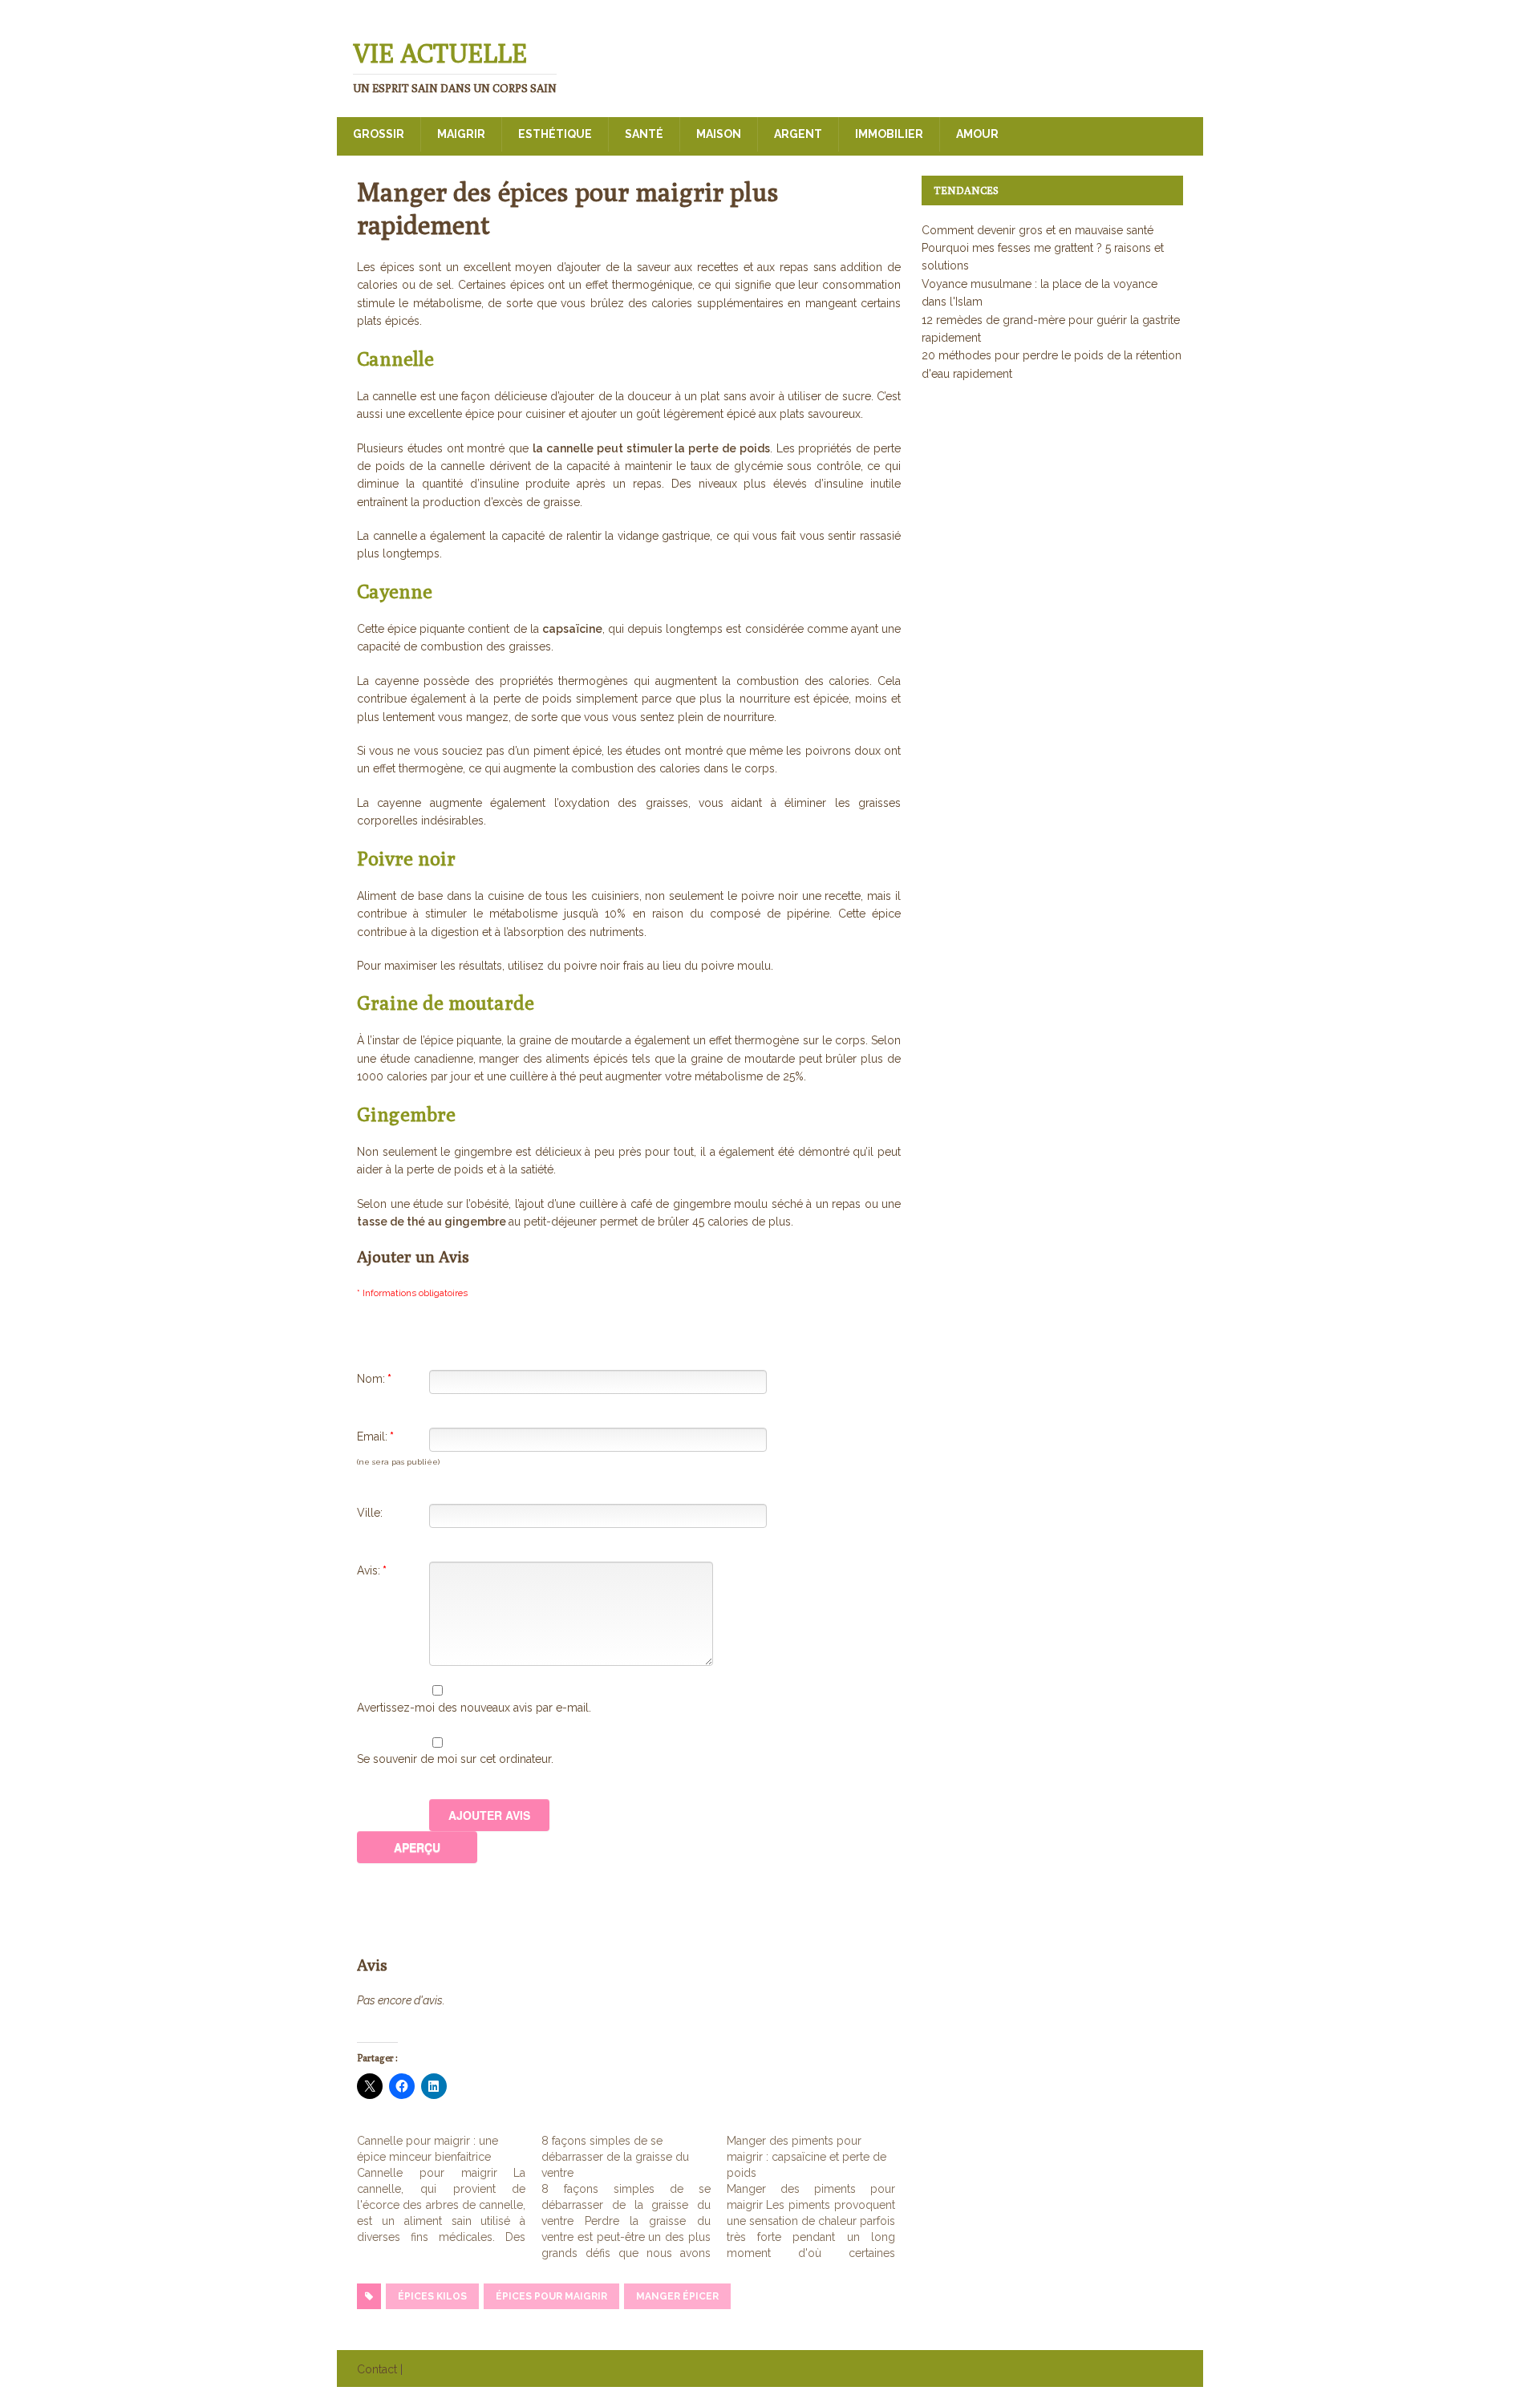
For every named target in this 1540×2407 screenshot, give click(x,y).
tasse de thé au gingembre (433, 1222)
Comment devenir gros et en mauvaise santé (1037, 230)
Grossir (379, 134)
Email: (375, 1437)
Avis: (372, 1570)
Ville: (370, 1513)
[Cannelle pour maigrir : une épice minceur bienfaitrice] (449, 2189)
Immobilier (889, 134)
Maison (719, 134)
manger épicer (677, 2296)
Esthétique (555, 134)
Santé (644, 134)
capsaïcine (572, 629)
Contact (377, 2369)
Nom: (374, 1379)
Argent (798, 134)
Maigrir (461, 134)
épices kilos (432, 2296)
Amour (977, 134)
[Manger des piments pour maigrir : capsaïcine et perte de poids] (819, 2197)
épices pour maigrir (551, 2296)
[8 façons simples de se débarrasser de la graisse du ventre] (634, 2197)
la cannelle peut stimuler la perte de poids (651, 448)
